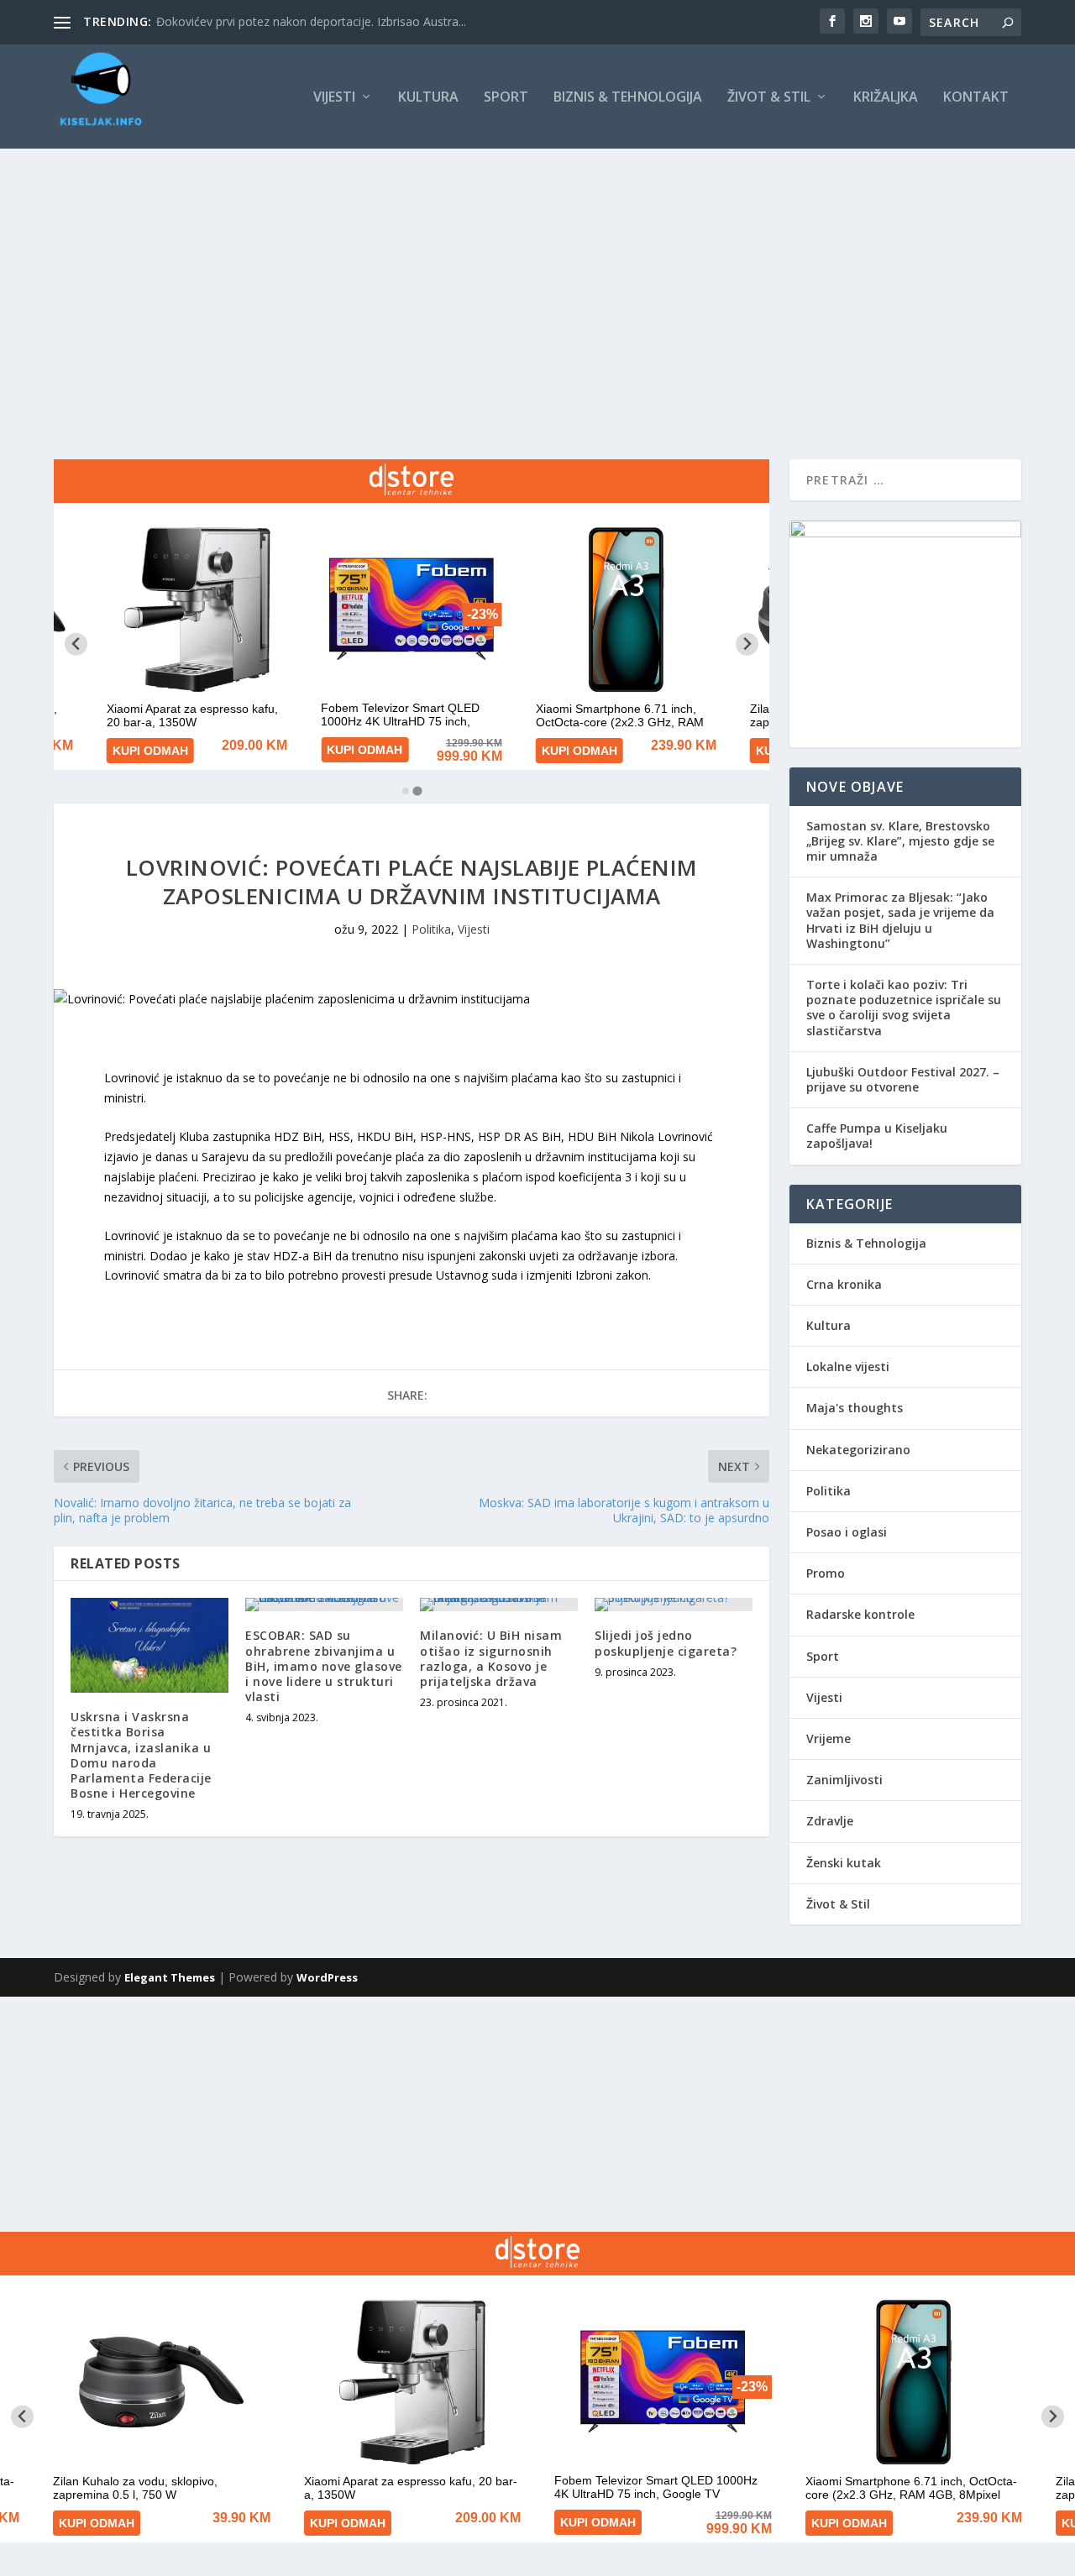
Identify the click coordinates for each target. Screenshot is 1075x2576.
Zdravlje (830, 1821)
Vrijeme (829, 1738)
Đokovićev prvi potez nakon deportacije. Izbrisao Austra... (311, 21)
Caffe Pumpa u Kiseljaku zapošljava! (877, 1136)
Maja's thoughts (855, 1408)
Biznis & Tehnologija (628, 98)
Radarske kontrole (860, 1614)
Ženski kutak (844, 1863)
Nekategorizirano (858, 1450)
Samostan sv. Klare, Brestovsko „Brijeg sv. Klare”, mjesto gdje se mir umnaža (900, 841)
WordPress (327, 1977)
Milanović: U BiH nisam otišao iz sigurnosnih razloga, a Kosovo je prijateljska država (491, 1658)
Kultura (428, 98)
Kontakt (976, 98)
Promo (826, 1573)
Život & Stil (769, 98)
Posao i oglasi (847, 1532)
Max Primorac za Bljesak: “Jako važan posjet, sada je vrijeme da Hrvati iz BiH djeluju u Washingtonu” (900, 920)
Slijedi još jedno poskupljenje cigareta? (666, 1643)
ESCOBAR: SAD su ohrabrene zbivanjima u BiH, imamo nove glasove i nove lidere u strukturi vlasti (324, 1666)
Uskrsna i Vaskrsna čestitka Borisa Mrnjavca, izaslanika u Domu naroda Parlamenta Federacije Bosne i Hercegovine (141, 1755)
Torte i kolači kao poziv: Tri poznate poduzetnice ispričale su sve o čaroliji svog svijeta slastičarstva (904, 1008)
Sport (506, 98)
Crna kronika (844, 1284)
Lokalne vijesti (848, 1367)
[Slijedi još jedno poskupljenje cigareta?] (674, 1605)
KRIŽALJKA (886, 98)
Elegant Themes (170, 1977)
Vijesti (334, 98)
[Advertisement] (537, 275)
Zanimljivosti (844, 1780)
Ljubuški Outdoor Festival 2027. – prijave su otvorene (903, 1079)
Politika (431, 929)
